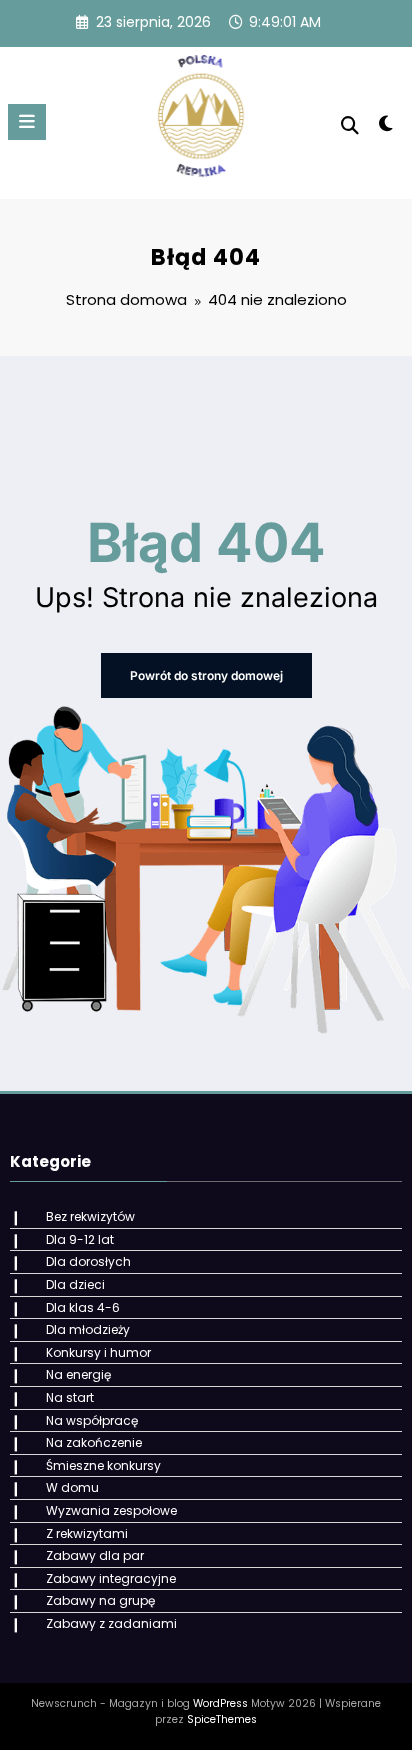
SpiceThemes (222, 1719)
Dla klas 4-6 (83, 1307)
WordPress (220, 1703)
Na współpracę (92, 1420)
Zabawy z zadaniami (111, 1623)
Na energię (78, 1374)
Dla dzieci (75, 1284)
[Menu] (27, 122)
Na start (70, 1397)
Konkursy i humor (98, 1352)
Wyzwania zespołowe (111, 1510)
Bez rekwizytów (90, 1216)
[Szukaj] (350, 125)
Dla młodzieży (88, 1329)
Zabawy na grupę (100, 1600)
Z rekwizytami (87, 1533)
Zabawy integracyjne (111, 1578)
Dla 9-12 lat (80, 1239)
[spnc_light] (386, 127)
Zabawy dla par (95, 1555)
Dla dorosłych (88, 1261)
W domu (72, 1487)
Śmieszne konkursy (103, 1465)
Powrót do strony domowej (206, 675)
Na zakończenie (94, 1442)
